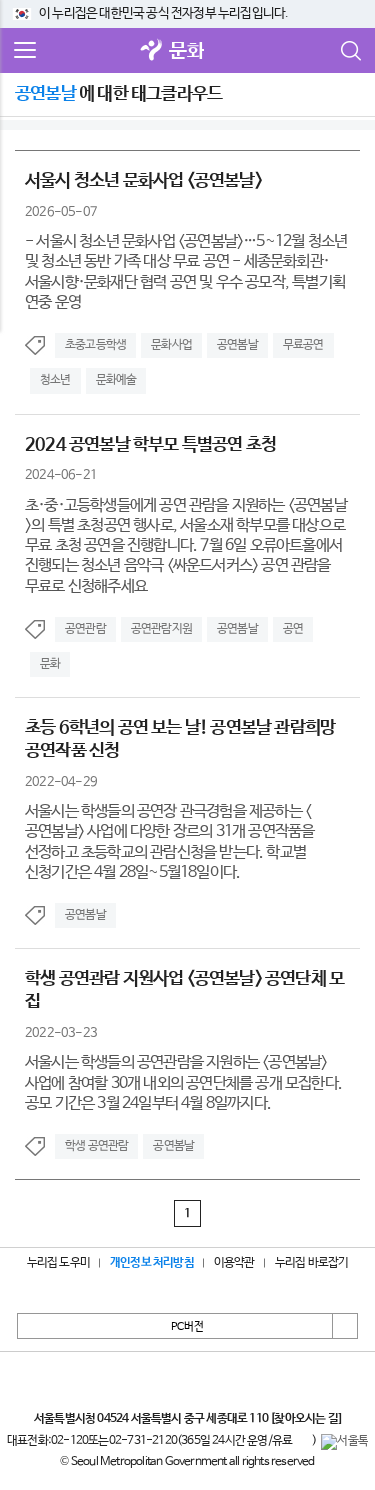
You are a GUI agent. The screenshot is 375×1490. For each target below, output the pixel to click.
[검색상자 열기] (350, 51)
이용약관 (234, 1263)
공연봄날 (237, 345)
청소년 (55, 380)
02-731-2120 (143, 1441)
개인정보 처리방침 (152, 1263)
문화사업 (171, 345)
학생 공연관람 (96, 1146)
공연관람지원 (161, 629)
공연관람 (85, 629)
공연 (293, 629)
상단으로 (345, 1326)
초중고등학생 (95, 345)
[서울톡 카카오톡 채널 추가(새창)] (344, 1442)
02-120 (69, 1441)
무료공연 (303, 345)
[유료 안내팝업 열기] (302, 1442)
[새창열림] (151, 51)
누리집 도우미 (58, 1263)
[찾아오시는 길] (305, 1419)
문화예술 (116, 380)
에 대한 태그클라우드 (118, 94)
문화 (186, 51)
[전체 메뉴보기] (25, 51)
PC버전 (187, 1327)
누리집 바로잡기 (312, 1263)
